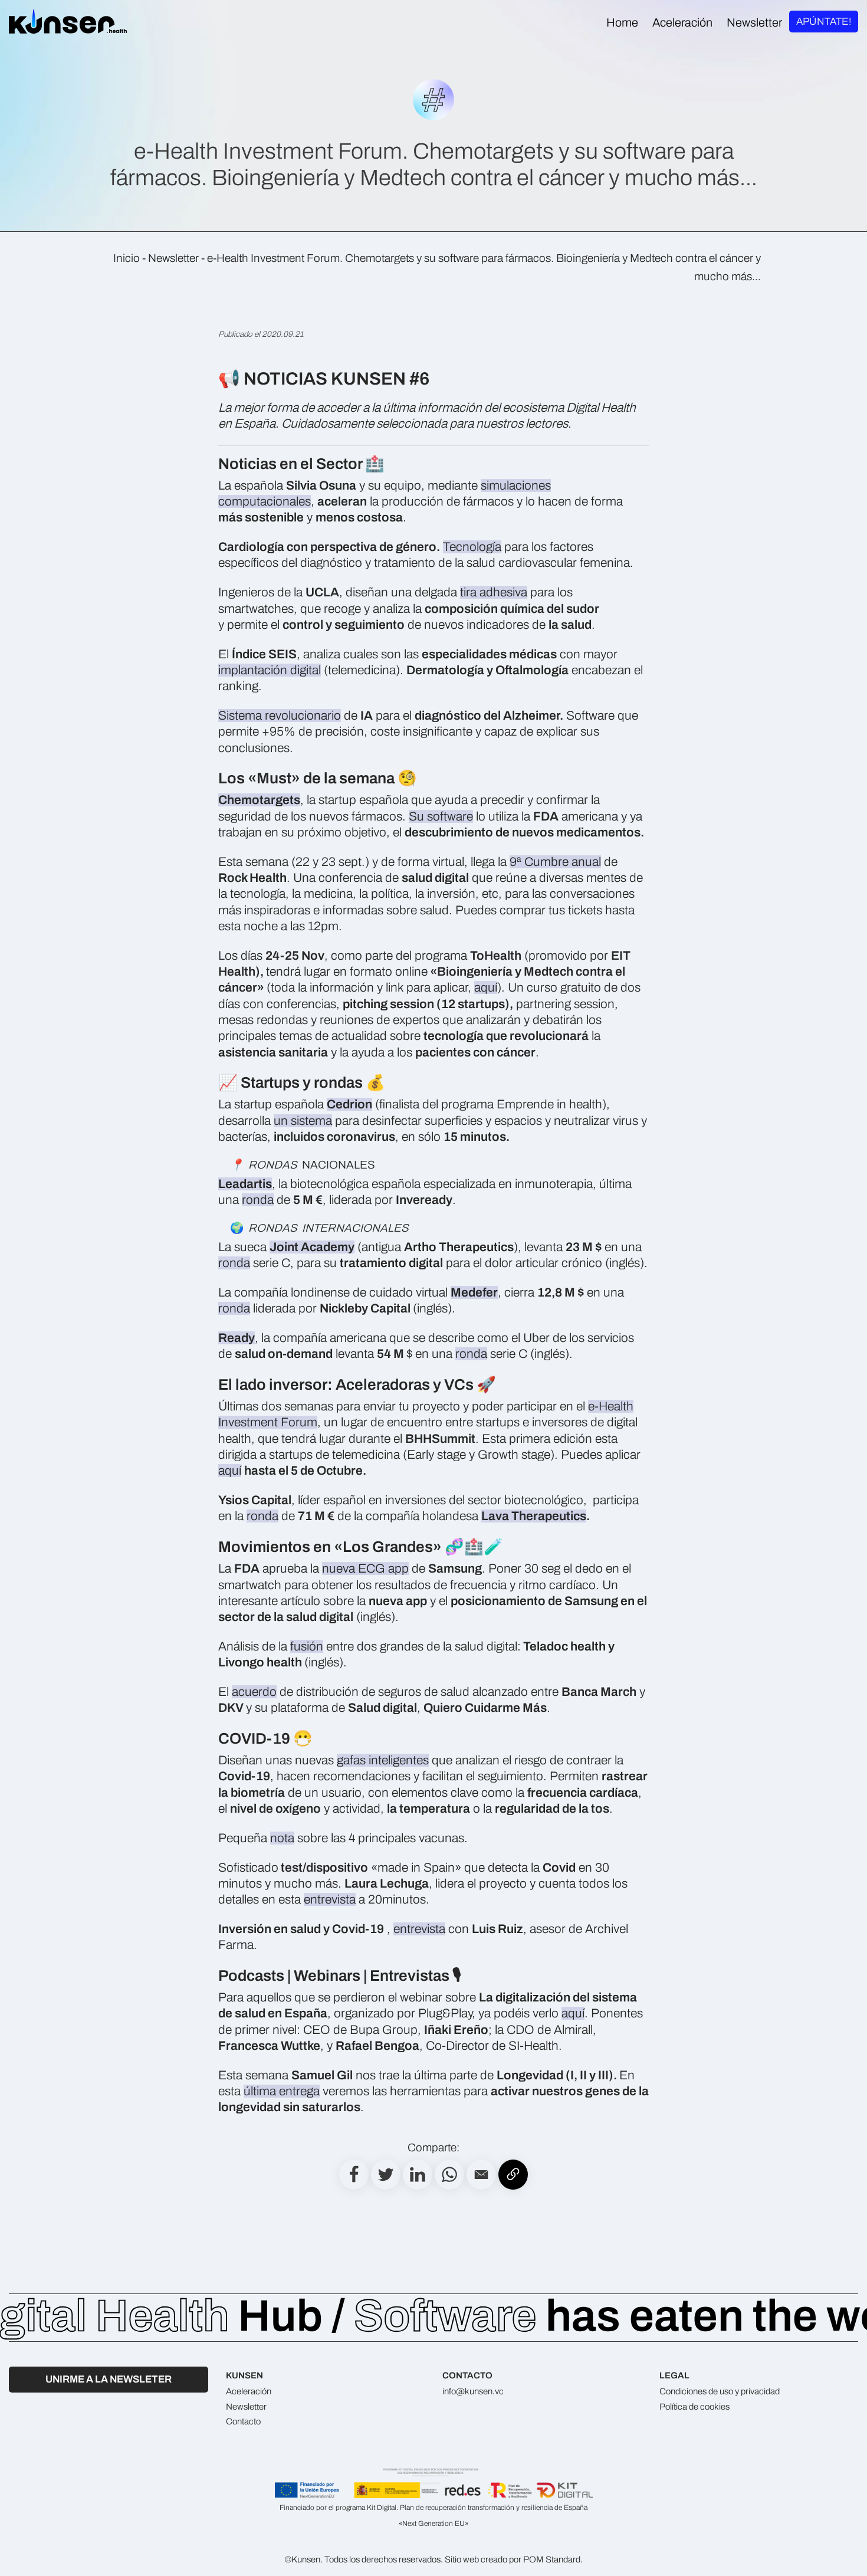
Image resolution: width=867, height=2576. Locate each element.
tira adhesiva (494, 592)
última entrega (282, 2091)
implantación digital (270, 670)
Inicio (127, 258)
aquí (486, 987)
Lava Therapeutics (534, 1516)
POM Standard (552, 2559)
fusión (307, 1646)
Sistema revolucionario (280, 716)
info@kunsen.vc (473, 2391)
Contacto (243, 2421)
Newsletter (173, 258)
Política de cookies (694, 2407)
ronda (258, 1200)
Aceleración (249, 2391)
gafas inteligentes (383, 1760)
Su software (441, 816)
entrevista (330, 1899)
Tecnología (472, 547)
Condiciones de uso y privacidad (720, 2391)
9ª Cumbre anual (555, 862)
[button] (481, 2175)
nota (282, 1838)
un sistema (303, 1121)
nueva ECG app (365, 1568)
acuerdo (254, 1692)
